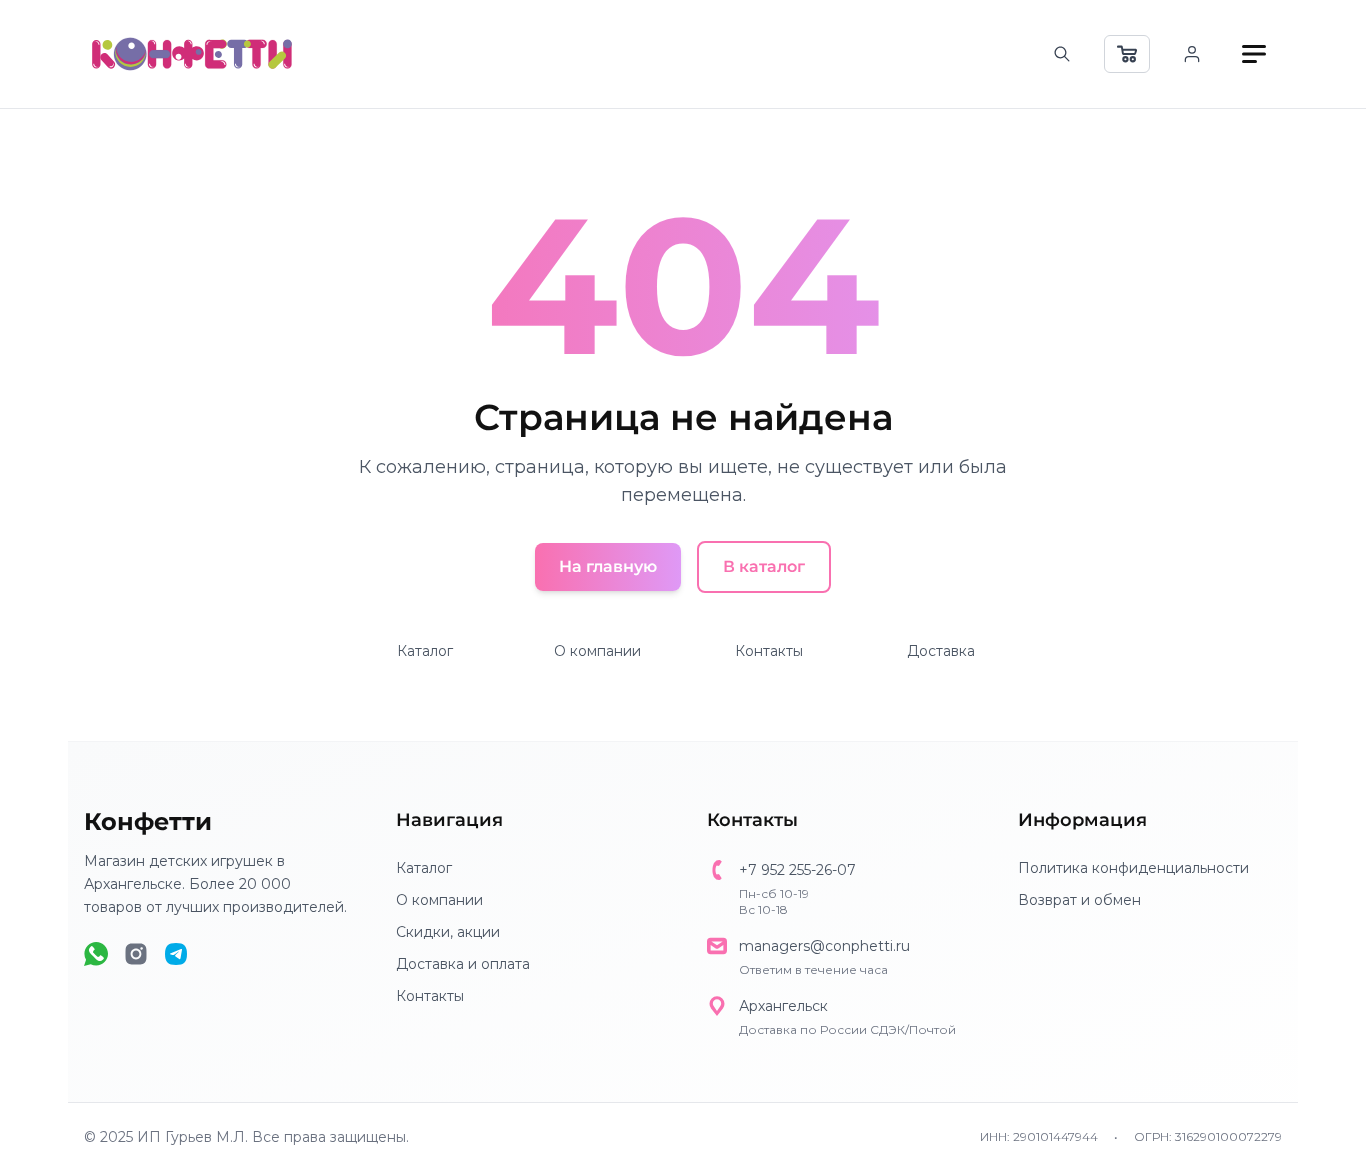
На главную (608, 566)
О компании (597, 651)
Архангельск (783, 1006)
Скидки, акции (448, 932)
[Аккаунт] (1192, 54)
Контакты (769, 651)
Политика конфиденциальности (1133, 868)
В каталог (764, 566)
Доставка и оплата (463, 964)
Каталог (425, 651)
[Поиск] (1062, 54)
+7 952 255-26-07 (797, 870)
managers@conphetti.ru (824, 946)
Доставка (941, 651)
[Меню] (1254, 54)
